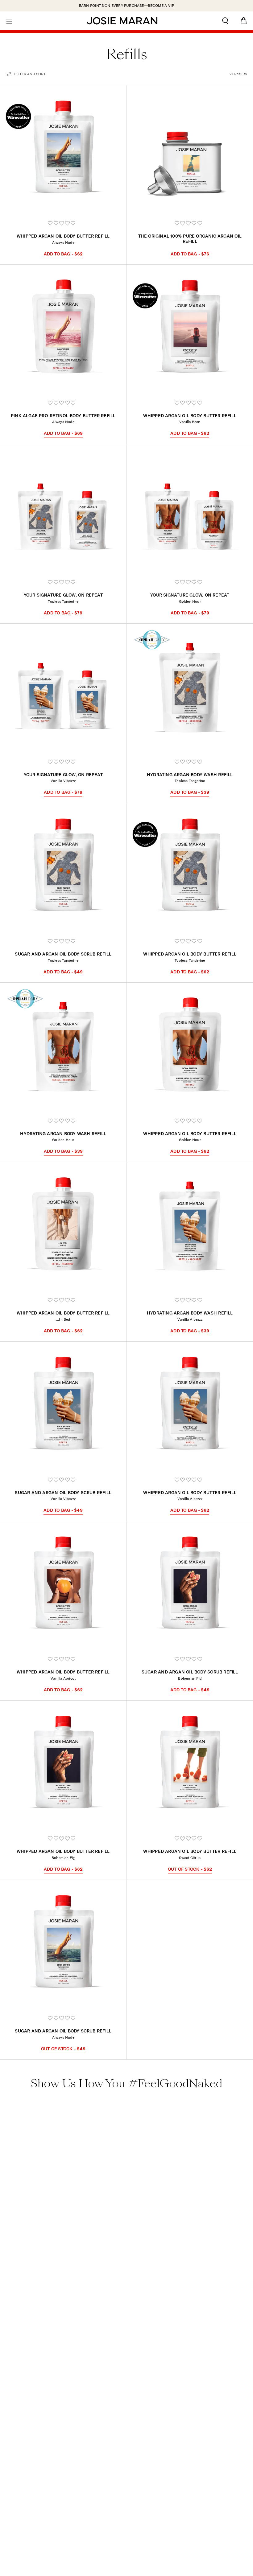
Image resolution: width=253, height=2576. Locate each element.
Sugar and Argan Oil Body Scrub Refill (63, 954)
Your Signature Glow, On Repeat (63, 595)
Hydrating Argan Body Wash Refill (190, 775)
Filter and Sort (30, 74)
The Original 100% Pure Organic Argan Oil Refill (190, 239)
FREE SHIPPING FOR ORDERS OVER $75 (127, 5)
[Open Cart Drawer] (244, 21)
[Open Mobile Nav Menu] (9, 21)
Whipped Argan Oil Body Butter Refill (63, 236)
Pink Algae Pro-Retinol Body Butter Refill (63, 416)
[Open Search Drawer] (225, 21)
